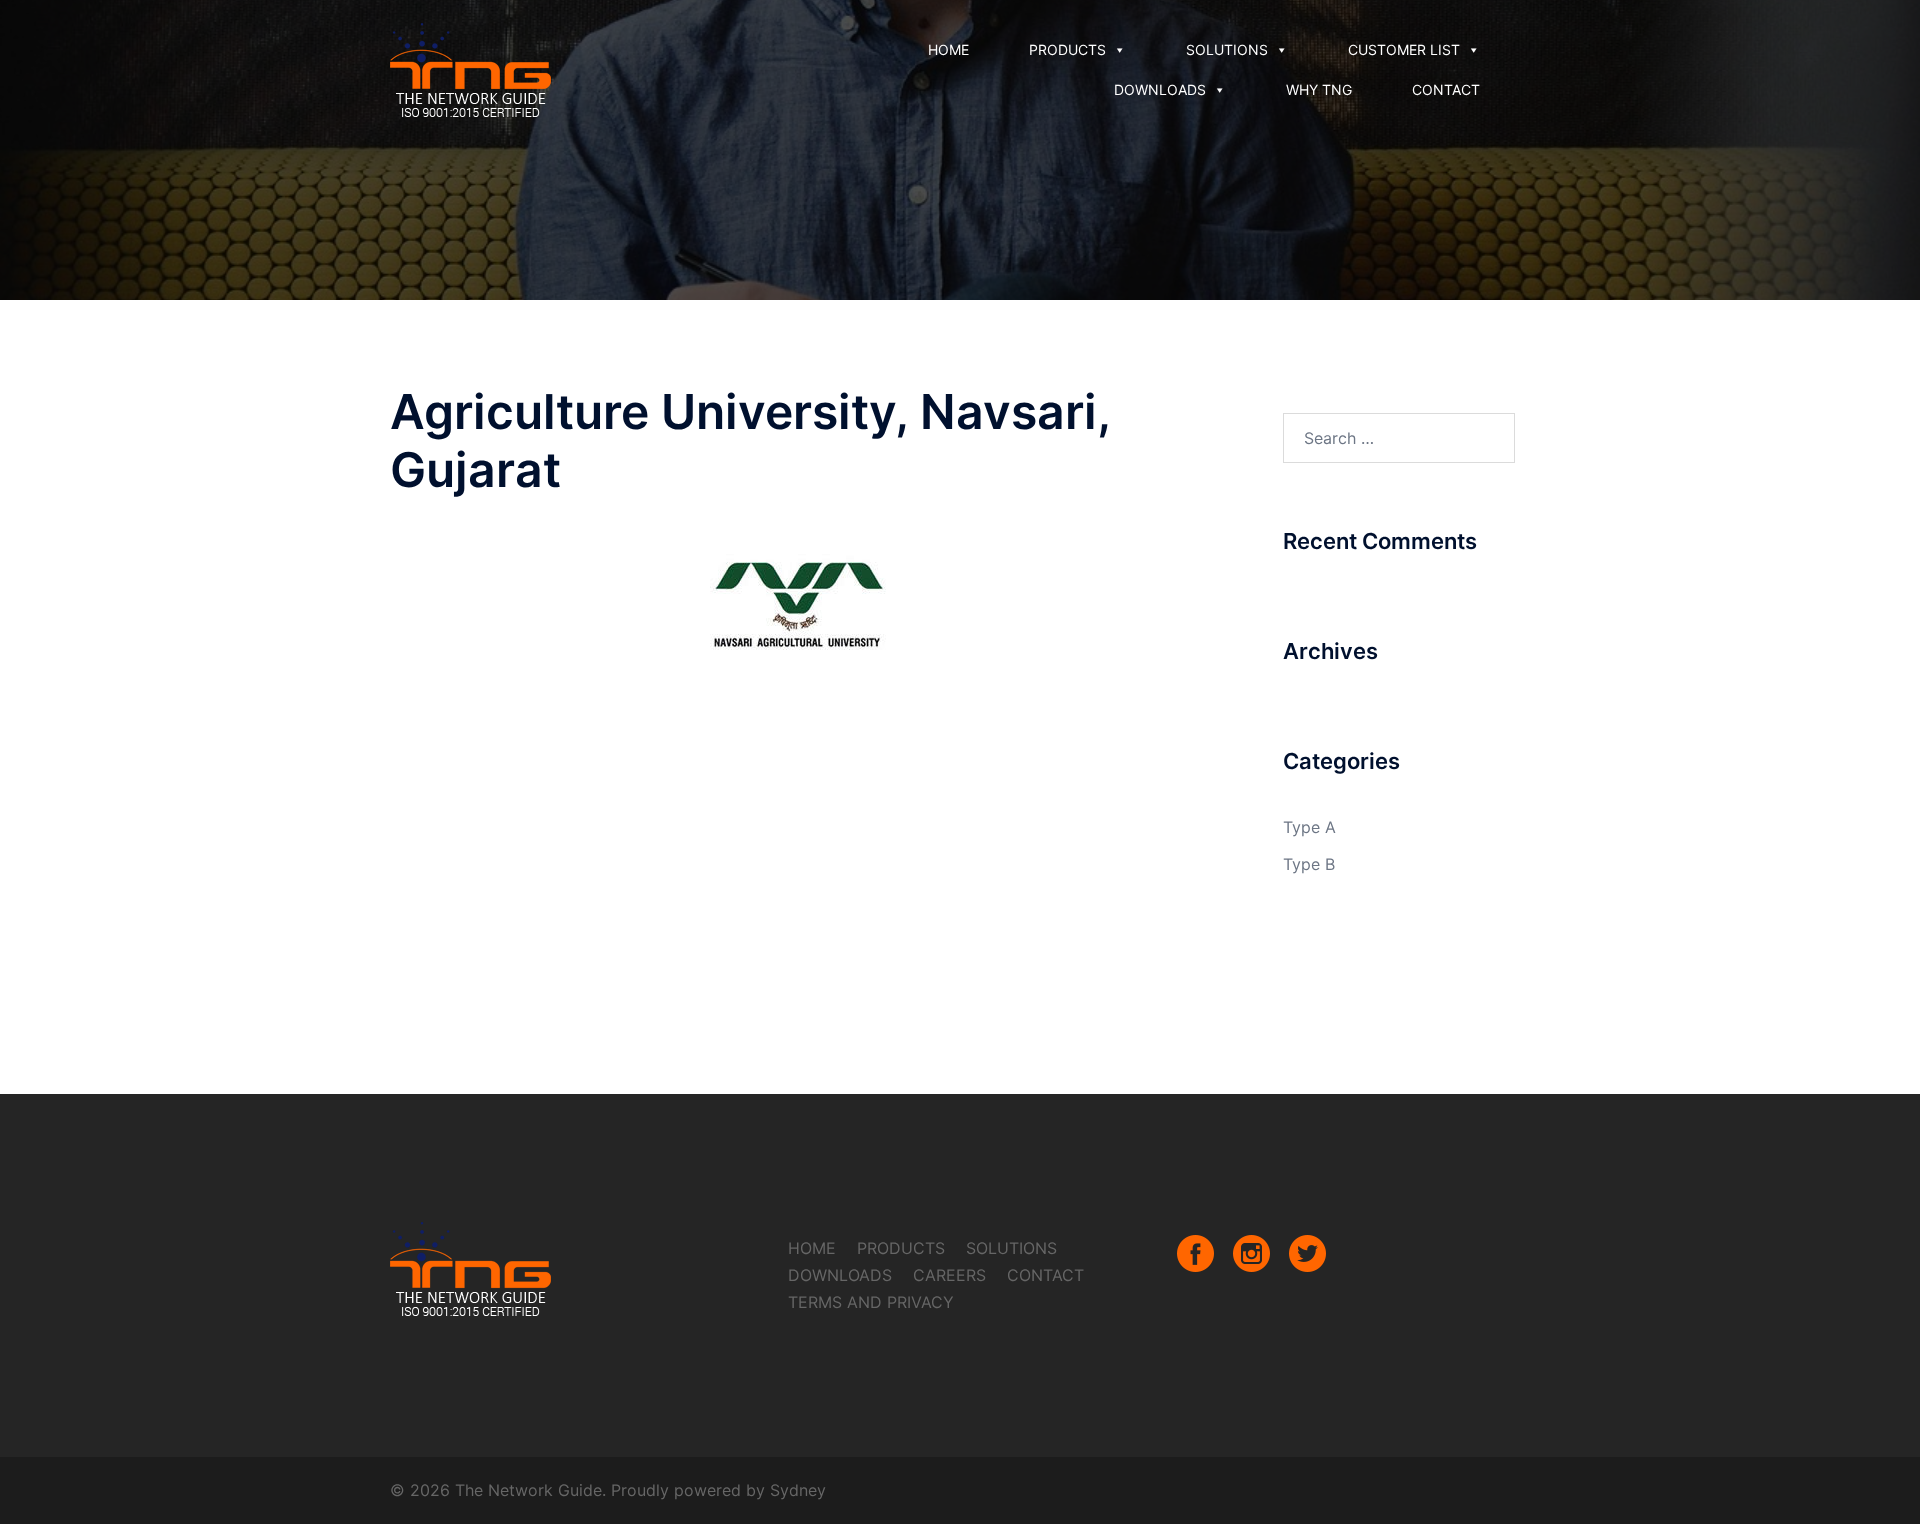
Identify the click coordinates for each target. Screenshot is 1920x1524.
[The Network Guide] (471, 68)
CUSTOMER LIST (1404, 49)
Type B (1309, 864)
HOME (948, 49)
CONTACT (1446, 89)
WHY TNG (1319, 89)
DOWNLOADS (1160, 89)
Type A (1309, 827)
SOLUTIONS (1227, 49)
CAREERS (949, 1275)
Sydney (798, 1490)
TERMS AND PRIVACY (871, 1302)
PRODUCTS (1067, 49)
